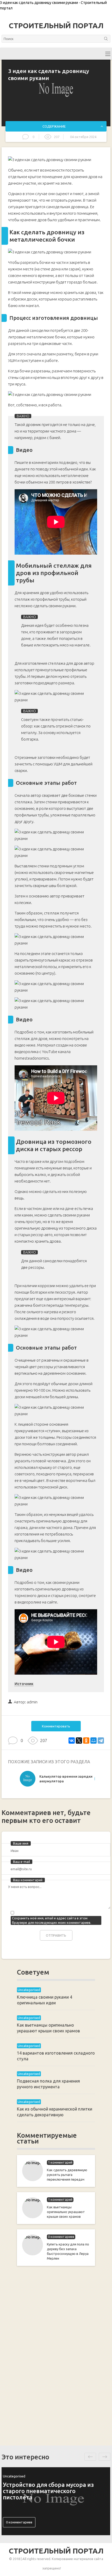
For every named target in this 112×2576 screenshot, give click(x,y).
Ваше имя (21, 1843)
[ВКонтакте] (72, 1741)
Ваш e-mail (21, 1862)
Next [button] (105, 2457)
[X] (79, 1741)
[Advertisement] (56, 2355)
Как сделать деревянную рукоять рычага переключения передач (67, 2175)
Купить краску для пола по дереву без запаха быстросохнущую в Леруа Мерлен (68, 2251)
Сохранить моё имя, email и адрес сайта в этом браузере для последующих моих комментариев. (52, 1920)
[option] (56, 1780)
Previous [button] (90, 2457)
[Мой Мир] (94, 1741)
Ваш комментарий (28, 1880)
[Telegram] (101, 1741)
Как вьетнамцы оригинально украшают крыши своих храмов (66, 2212)
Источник (24, 1684)
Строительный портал (56, 26)
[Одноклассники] (86, 1741)
